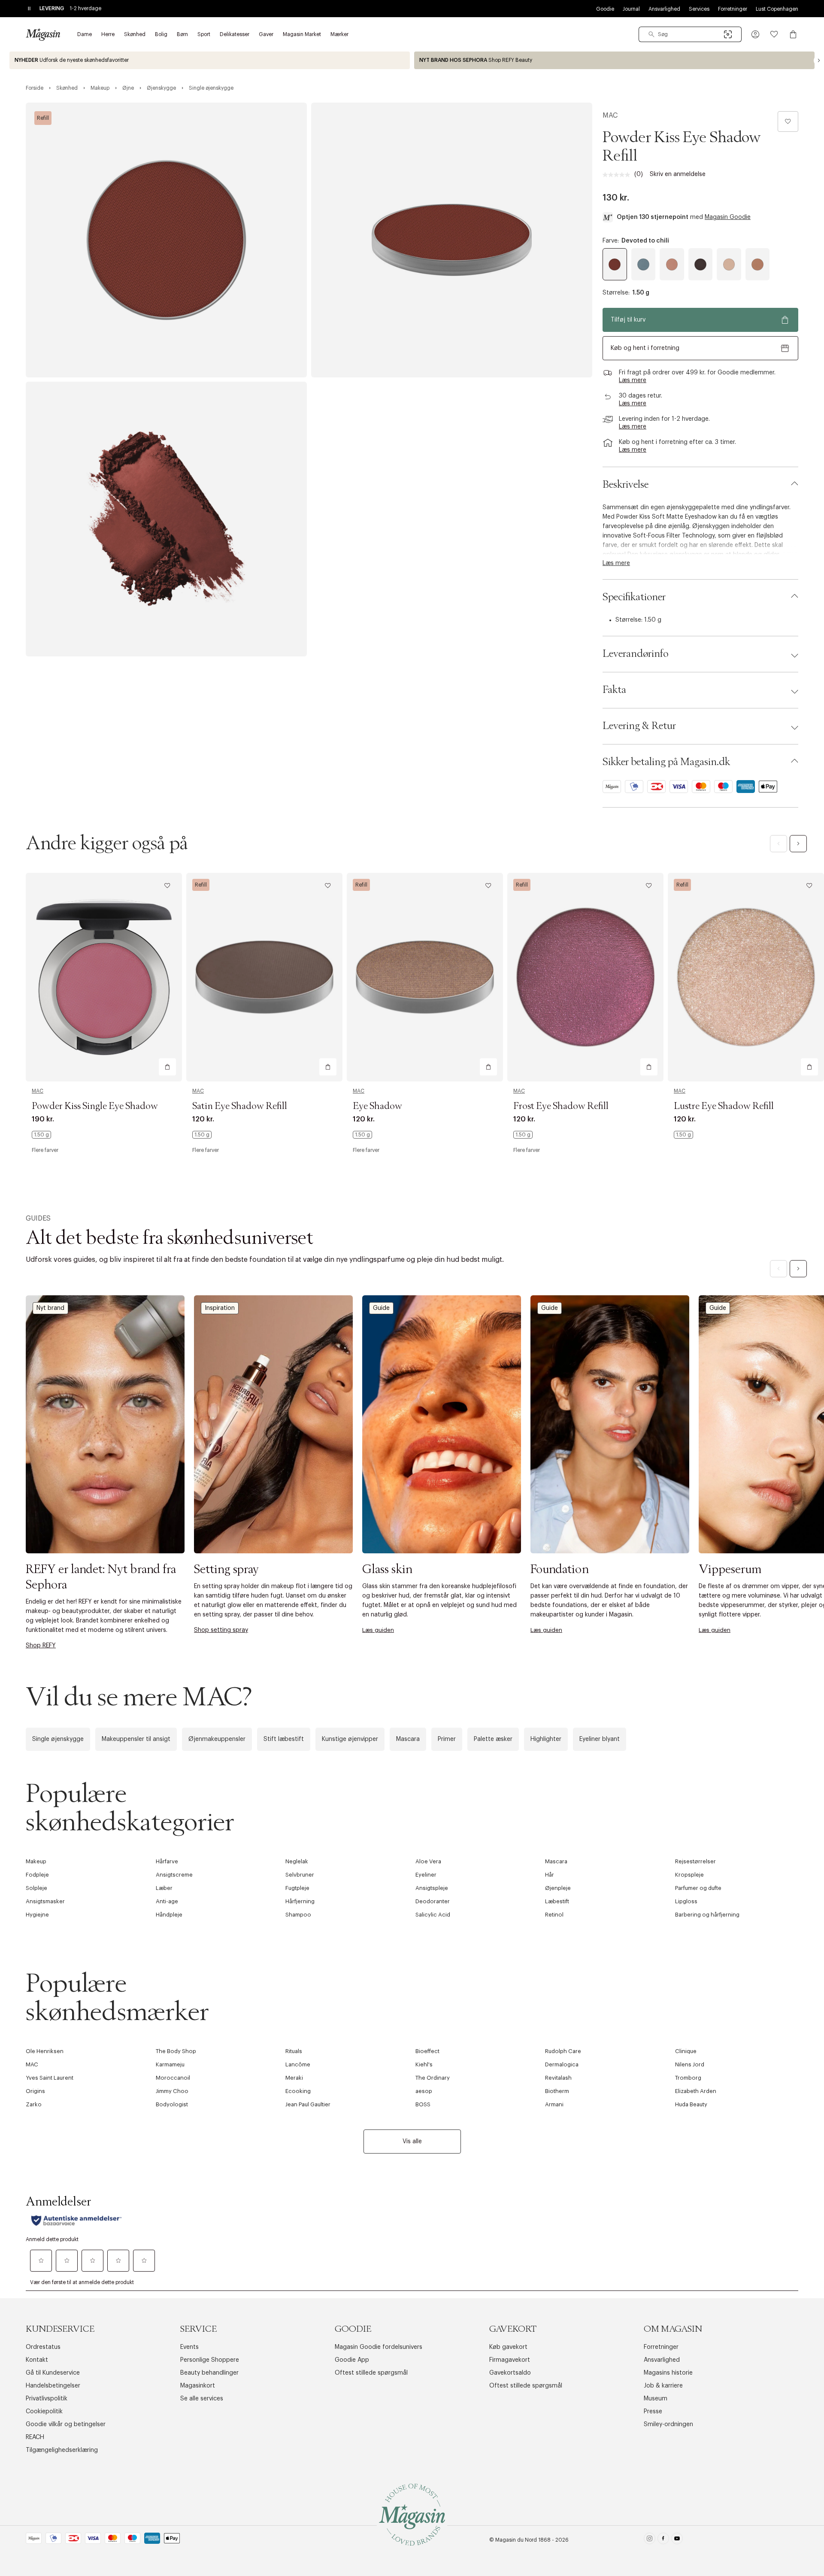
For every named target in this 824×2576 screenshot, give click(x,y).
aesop (424, 2091)
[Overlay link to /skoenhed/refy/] (614, 60)
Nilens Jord (690, 2064)
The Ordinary (433, 2078)
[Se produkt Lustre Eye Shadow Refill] (746, 977)
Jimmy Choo (172, 2091)
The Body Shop (176, 2051)
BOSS (423, 2104)
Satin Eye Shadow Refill (240, 1106)
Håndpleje (169, 1915)
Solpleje (36, 1888)
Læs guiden (378, 1630)
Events (189, 2347)
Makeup (36, 1861)
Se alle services (202, 2399)
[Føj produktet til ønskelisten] (788, 122)
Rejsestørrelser (695, 1861)
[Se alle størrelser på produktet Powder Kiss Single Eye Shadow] (41, 1135)
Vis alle (412, 2142)
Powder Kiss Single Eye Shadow (95, 1106)
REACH (35, 2437)
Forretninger (733, 9)
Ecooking (298, 2091)
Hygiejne (37, 1915)
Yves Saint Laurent (50, 2078)
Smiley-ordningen (668, 2424)
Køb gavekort (508, 2347)
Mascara (408, 1739)
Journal (631, 9)
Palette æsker (493, 1739)
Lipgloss (686, 1901)
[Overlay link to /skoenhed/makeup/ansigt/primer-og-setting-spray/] (273, 1424)
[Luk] (547, 1380)
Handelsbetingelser (53, 2386)
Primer (447, 1739)
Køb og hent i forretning (645, 348)
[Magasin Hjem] (43, 34)
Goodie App (352, 2360)
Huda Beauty (691, 2104)
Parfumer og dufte (698, 1888)
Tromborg (688, 2078)
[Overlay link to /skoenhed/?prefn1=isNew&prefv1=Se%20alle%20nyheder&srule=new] (210, 60)
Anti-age (167, 1901)
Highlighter (546, 1739)
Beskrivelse (626, 485)
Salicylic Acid (433, 1915)
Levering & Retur (639, 726)
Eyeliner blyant (600, 1739)
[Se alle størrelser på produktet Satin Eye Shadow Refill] (202, 1135)
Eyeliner (426, 1875)
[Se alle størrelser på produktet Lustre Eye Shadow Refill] (683, 1135)
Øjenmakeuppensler (217, 1739)
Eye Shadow (377, 1106)
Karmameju (170, 2064)
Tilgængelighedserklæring (62, 2450)
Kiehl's (424, 2064)
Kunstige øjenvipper (350, 1739)
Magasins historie (668, 2373)
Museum (656, 2399)
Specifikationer (634, 597)
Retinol (554, 1915)
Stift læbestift (284, 1739)
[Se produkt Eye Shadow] (425, 977)
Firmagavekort (510, 2360)
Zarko (34, 2104)
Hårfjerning (300, 1901)
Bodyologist (172, 2104)
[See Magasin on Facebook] (663, 2540)
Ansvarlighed (664, 9)
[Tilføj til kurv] (167, 1067)
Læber (164, 1888)
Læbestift (557, 1901)
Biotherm (557, 2091)
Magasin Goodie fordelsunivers (379, 2347)
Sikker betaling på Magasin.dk (666, 762)
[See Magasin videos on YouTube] (677, 2540)
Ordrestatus (43, 2347)
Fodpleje (37, 1875)
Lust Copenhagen (777, 9)
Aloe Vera (428, 1861)
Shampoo (298, 1915)
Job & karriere (663, 2386)
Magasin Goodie (728, 217)
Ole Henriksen (45, 2051)
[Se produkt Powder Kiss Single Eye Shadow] (104, 977)
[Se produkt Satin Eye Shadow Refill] (264, 977)
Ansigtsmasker (45, 1901)
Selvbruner (300, 1875)
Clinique (686, 2051)
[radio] (615, 264)
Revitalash (558, 2078)
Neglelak (297, 1861)
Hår (550, 1875)
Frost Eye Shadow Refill (561, 1106)
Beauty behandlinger (209, 2373)
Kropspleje (689, 1875)
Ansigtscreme (174, 1875)
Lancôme (298, 2064)
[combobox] (690, 34)
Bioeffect (427, 2051)
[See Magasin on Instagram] (650, 2540)
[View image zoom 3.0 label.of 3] (166, 519)
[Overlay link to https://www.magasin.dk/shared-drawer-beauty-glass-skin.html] (442, 1424)
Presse (653, 2412)
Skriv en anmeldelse (678, 174)
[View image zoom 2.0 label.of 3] (452, 240)
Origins (35, 2091)
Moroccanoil (173, 2078)
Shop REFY (41, 1646)
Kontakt (37, 2360)
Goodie (605, 9)
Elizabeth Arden (696, 2091)
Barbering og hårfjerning (707, 1915)
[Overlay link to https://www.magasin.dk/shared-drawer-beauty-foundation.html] (610, 1424)
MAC (610, 115)
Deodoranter (433, 1901)
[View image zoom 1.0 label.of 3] (166, 240)
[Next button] (819, 61)
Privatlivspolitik (47, 2399)
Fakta (614, 690)
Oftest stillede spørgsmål (371, 2373)
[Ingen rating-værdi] (618, 175)
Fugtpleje (297, 1888)
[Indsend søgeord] (651, 34)
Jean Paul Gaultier (308, 2104)
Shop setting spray (221, 1630)
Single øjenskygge (58, 1739)
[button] (755, 34)
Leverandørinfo (635, 654)
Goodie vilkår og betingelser (66, 2424)
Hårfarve (167, 1861)
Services (699, 9)
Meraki (294, 2078)
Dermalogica (562, 2064)
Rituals (294, 2051)
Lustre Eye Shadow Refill (724, 1106)
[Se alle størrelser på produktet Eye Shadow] (362, 1135)
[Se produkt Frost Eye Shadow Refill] (585, 977)
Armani (554, 2104)
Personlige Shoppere (210, 2360)
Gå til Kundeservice (53, 2373)
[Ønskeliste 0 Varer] (774, 34)
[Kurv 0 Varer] (793, 34)
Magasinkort (198, 2386)
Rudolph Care (563, 2051)
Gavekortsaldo (510, 2373)
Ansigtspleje (432, 1888)
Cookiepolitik (44, 2412)
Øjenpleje (558, 1888)
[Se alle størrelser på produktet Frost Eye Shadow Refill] (523, 1135)
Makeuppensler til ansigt (136, 1739)
